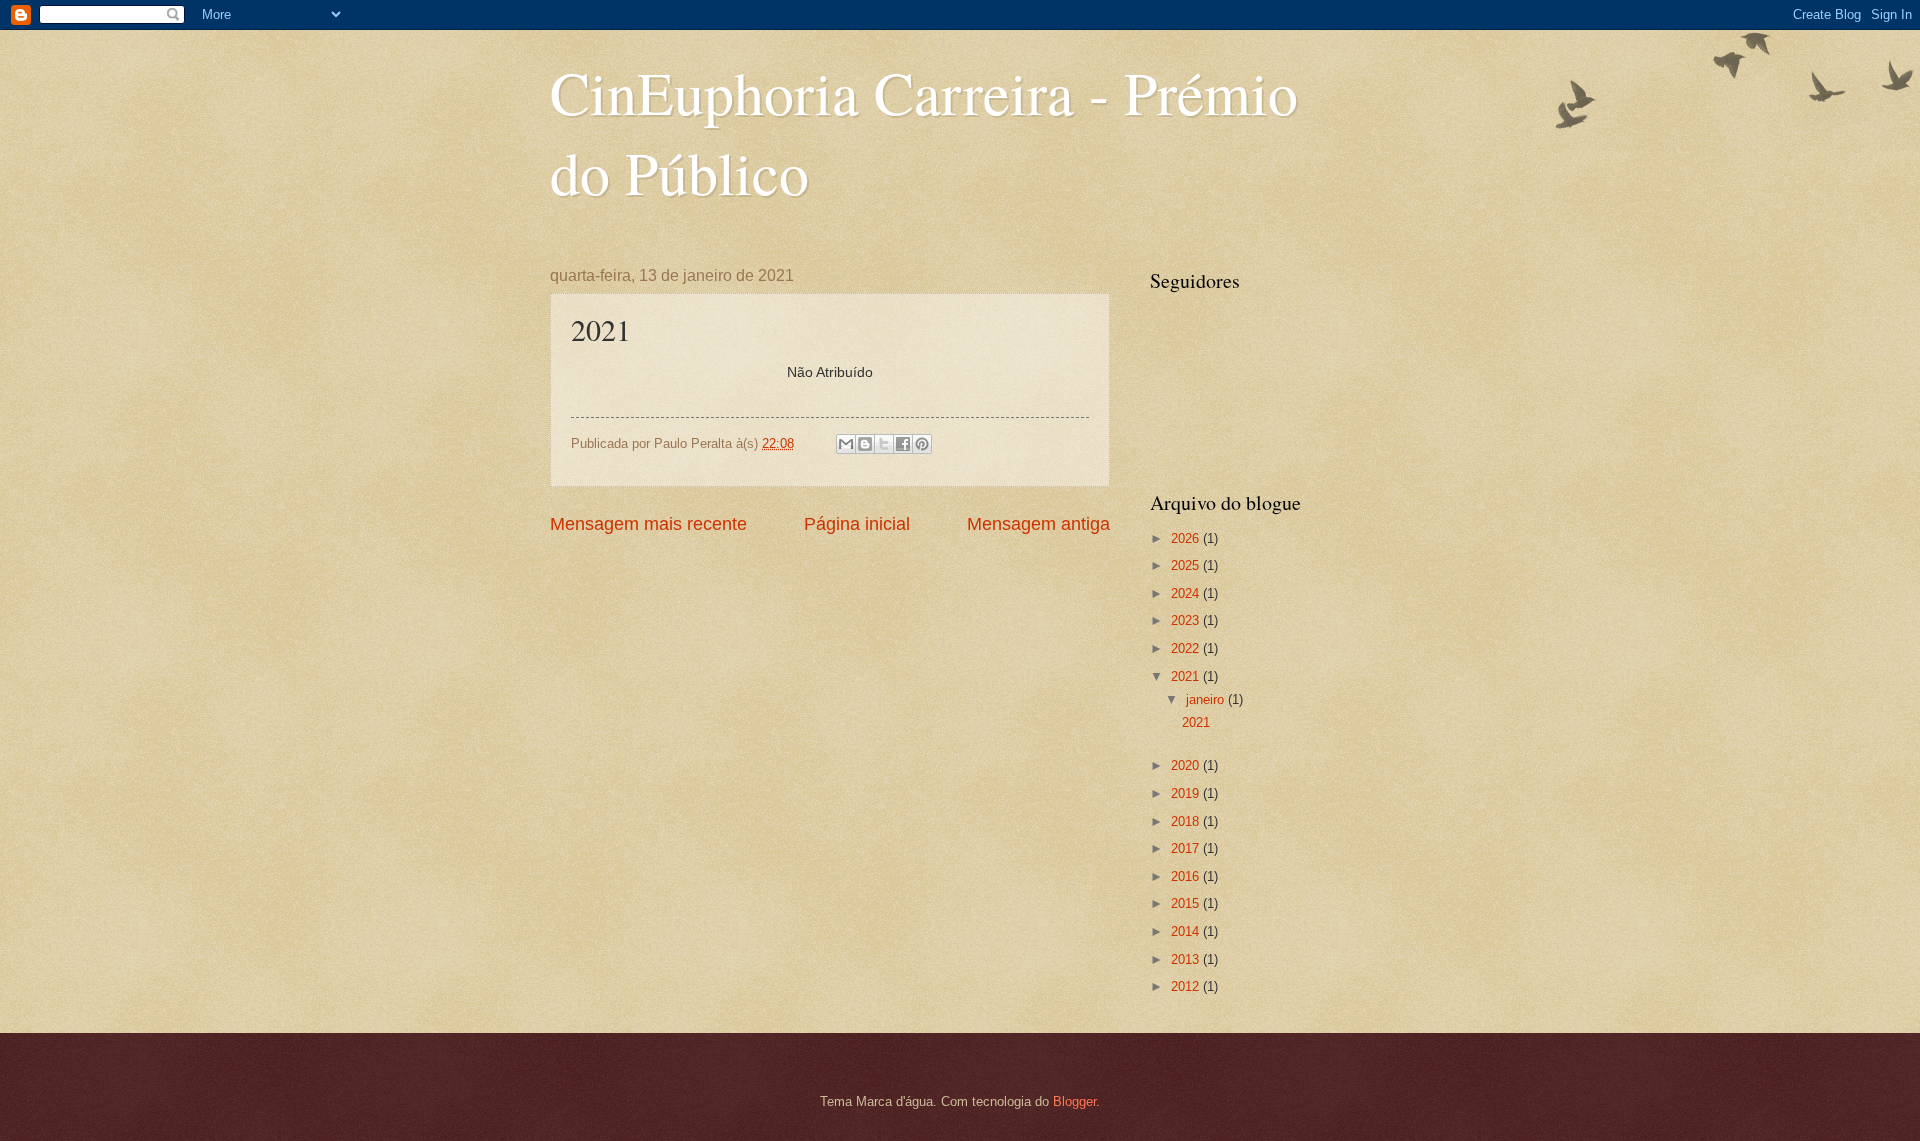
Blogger (1074, 1101)
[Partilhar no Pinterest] (922, 444)
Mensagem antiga (1038, 524)
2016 (1187, 876)
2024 (1187, 593)
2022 (1187, 648)
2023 (1187, 620)
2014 (1187, 931)
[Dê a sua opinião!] (865, 444)
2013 (1187, 959)
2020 (1187, 765)
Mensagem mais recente (648, 524)
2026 (1187, 538)
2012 (1187, 986)
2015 (1187, 903)
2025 (1187, 565)
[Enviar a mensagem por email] (846, 444)
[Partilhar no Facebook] (903, 444)
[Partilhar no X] (884, 444)
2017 (1187, 848)
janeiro (1207, 699)
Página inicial (857, 524)
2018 (1187, 821)
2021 (1187, 676)
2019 (1187, 793)
